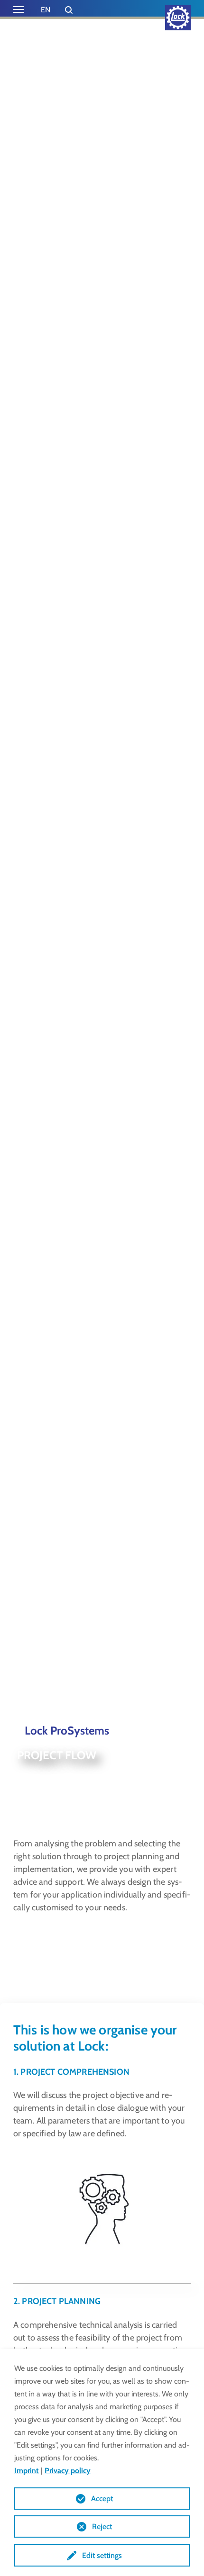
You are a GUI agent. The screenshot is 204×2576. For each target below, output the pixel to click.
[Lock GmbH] (178, 18)
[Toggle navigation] (19, 9)
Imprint (27, 2471)
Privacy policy (68, 2471)
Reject (102, 2526)
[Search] (69, 10)
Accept (102, 2499)
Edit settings (102, 2555)
